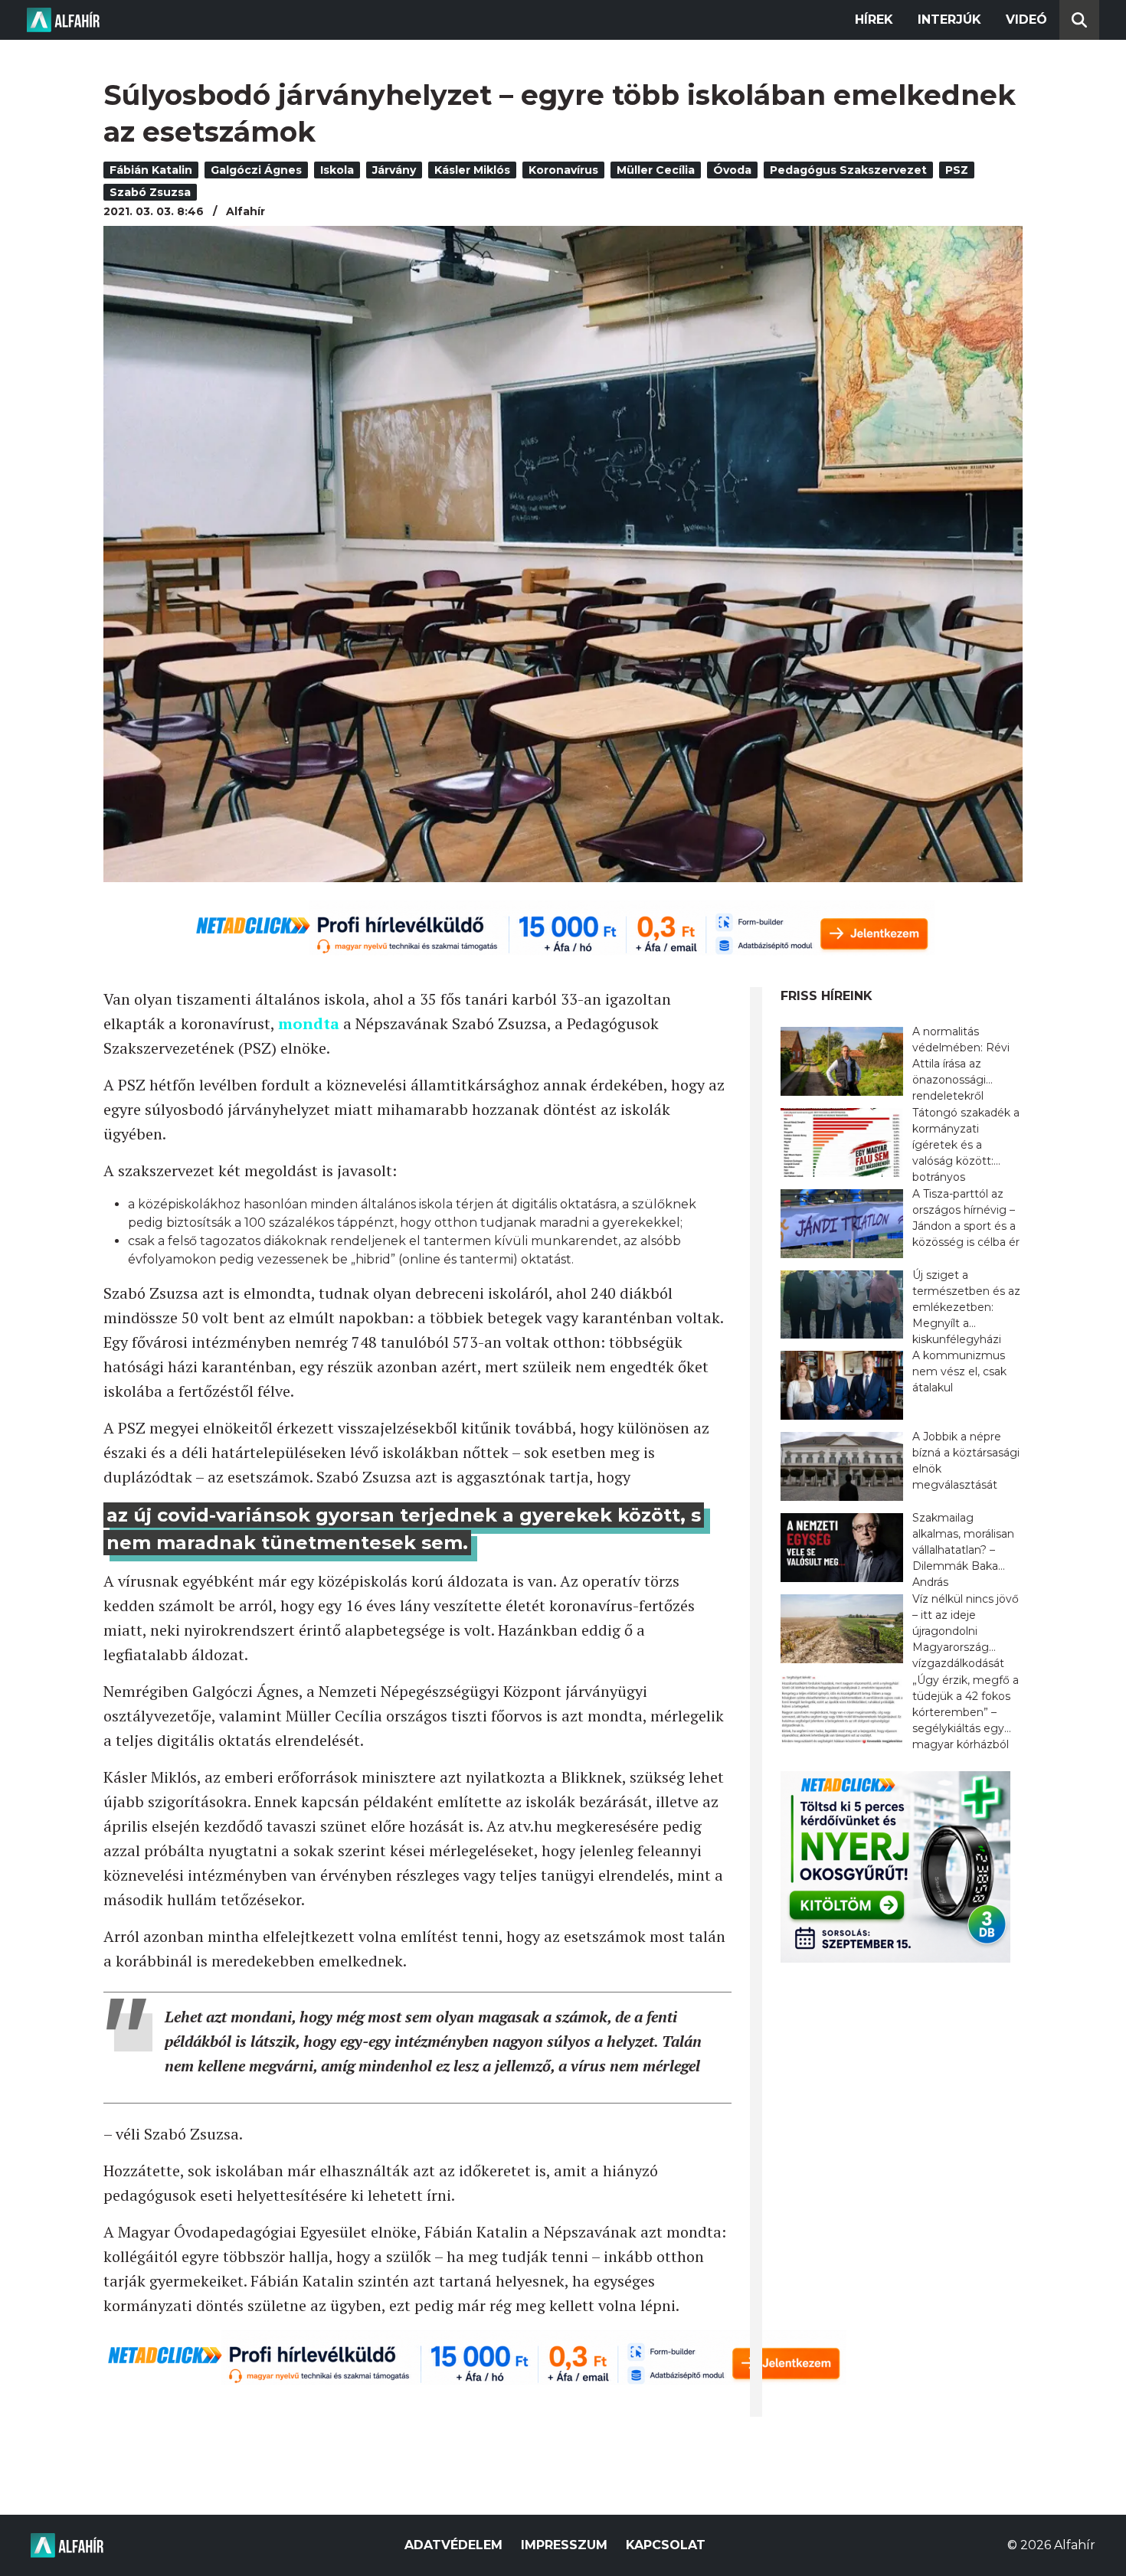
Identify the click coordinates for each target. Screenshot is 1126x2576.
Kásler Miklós (472, 170)
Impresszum (564, 2545)
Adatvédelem (453, 2545)
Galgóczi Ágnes (256, 170)
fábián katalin (151, 170)
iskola (337, 170)
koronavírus (563, 170)
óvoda (732, 170)
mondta (309, 1023)
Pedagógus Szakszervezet (848, 170)
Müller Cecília (656, 170)
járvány (394, 170)
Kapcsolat (666, 2545)
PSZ (957, 170)
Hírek (874, 20)
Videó (1026, 20)
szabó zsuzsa (150, 192)
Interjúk (949, 20)
